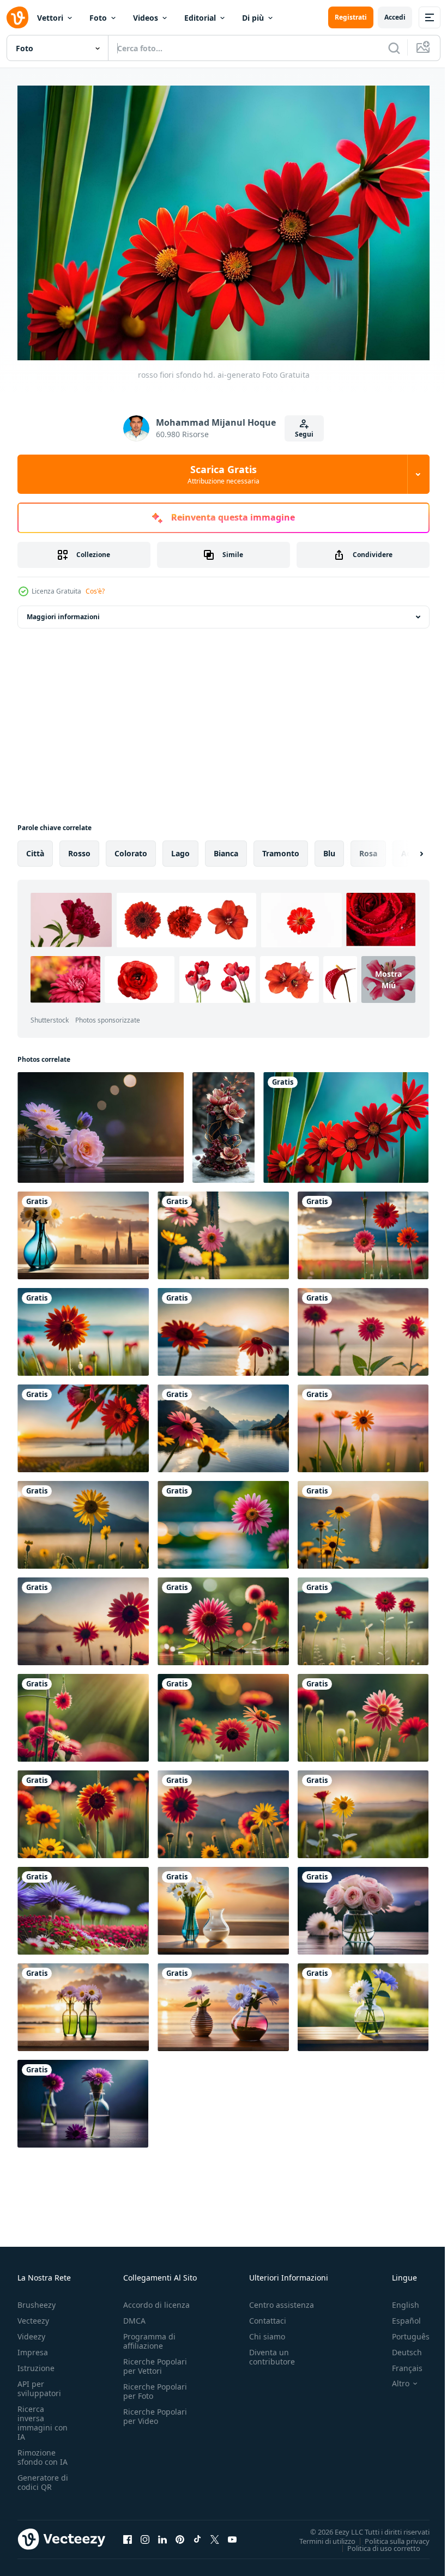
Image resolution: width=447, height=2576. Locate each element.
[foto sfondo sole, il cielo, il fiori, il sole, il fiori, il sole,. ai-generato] (363, 2002)
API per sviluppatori (39, 2383)
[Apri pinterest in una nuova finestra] (180, 2533)
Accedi (395, 17)
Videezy (31, 2331)
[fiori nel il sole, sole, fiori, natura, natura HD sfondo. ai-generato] (83, 1712)
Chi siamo (267, 2331)
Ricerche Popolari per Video (155, 2411)
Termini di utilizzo (319, 2535)
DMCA (134, 2315)
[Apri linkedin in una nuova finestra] (162, 2533)
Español (398, 2315)
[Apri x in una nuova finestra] (215, 2533)
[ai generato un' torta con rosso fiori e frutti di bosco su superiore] (224, 1122)
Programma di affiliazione (149, 2336)
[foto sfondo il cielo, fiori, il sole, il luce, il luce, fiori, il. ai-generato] (101, 1122)
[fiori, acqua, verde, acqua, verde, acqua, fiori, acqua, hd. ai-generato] (223, 1616)
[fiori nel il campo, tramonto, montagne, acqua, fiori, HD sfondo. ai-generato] (363, 1230)
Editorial (200, 18)
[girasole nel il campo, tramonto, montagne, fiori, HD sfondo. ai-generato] (363, 1809)
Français (399, 2363)
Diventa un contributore (272, 2351)
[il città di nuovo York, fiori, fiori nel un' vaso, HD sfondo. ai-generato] (83, 1230)
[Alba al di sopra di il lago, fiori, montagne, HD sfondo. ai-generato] (223, 1423)
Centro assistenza (282, 2299)
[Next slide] (404, 848)
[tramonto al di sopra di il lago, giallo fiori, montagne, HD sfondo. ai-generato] (363, 1519)
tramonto (281, 848)
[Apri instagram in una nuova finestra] (145, 2533)
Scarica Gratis (224, 474)
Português (403, 2331)
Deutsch (399, 2347)
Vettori (50, 18)
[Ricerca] (394, 48)
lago (180, 848)
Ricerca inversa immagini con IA (43, 2417)
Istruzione (36, 2363)
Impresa (33, 2347)
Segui (304, 434)
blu (329, 848)
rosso (79, 848)
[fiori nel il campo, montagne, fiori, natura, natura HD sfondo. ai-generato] (363, 1616)
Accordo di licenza (156, 2299)
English (397, 2299)
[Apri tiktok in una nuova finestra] (197, 2533)
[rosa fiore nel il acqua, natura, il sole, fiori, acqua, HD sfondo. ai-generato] (223, 1519)
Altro (392, 2378)
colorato (131, 848)
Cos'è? (95, 591)
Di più (253, 18)
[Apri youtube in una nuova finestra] (232, 2533)
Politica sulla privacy (389, 2535)
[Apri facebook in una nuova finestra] (128, 2533)
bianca (226, 848)
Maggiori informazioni (63, 611)
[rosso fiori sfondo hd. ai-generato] (346, 1122)
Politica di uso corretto (376, 2542)
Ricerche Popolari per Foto (155, 2386)
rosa (368, 848)
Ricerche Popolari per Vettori (155, 2361)
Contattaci (268, 2315)
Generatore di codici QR (43, 2477)
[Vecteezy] (17, 17)
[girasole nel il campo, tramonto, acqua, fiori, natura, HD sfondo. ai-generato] (363, 1423)
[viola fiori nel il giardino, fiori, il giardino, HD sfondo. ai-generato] (83, 1905)
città (35, 848)
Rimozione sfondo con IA (43, 2452)
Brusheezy (37, 2299)
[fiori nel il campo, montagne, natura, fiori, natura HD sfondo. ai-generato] (223, 1230)
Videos (146, 18)
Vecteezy (33, 2315)
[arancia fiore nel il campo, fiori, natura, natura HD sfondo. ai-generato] (83, 1326)
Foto (98, 18)
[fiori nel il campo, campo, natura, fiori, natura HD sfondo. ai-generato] (363, 1712)
